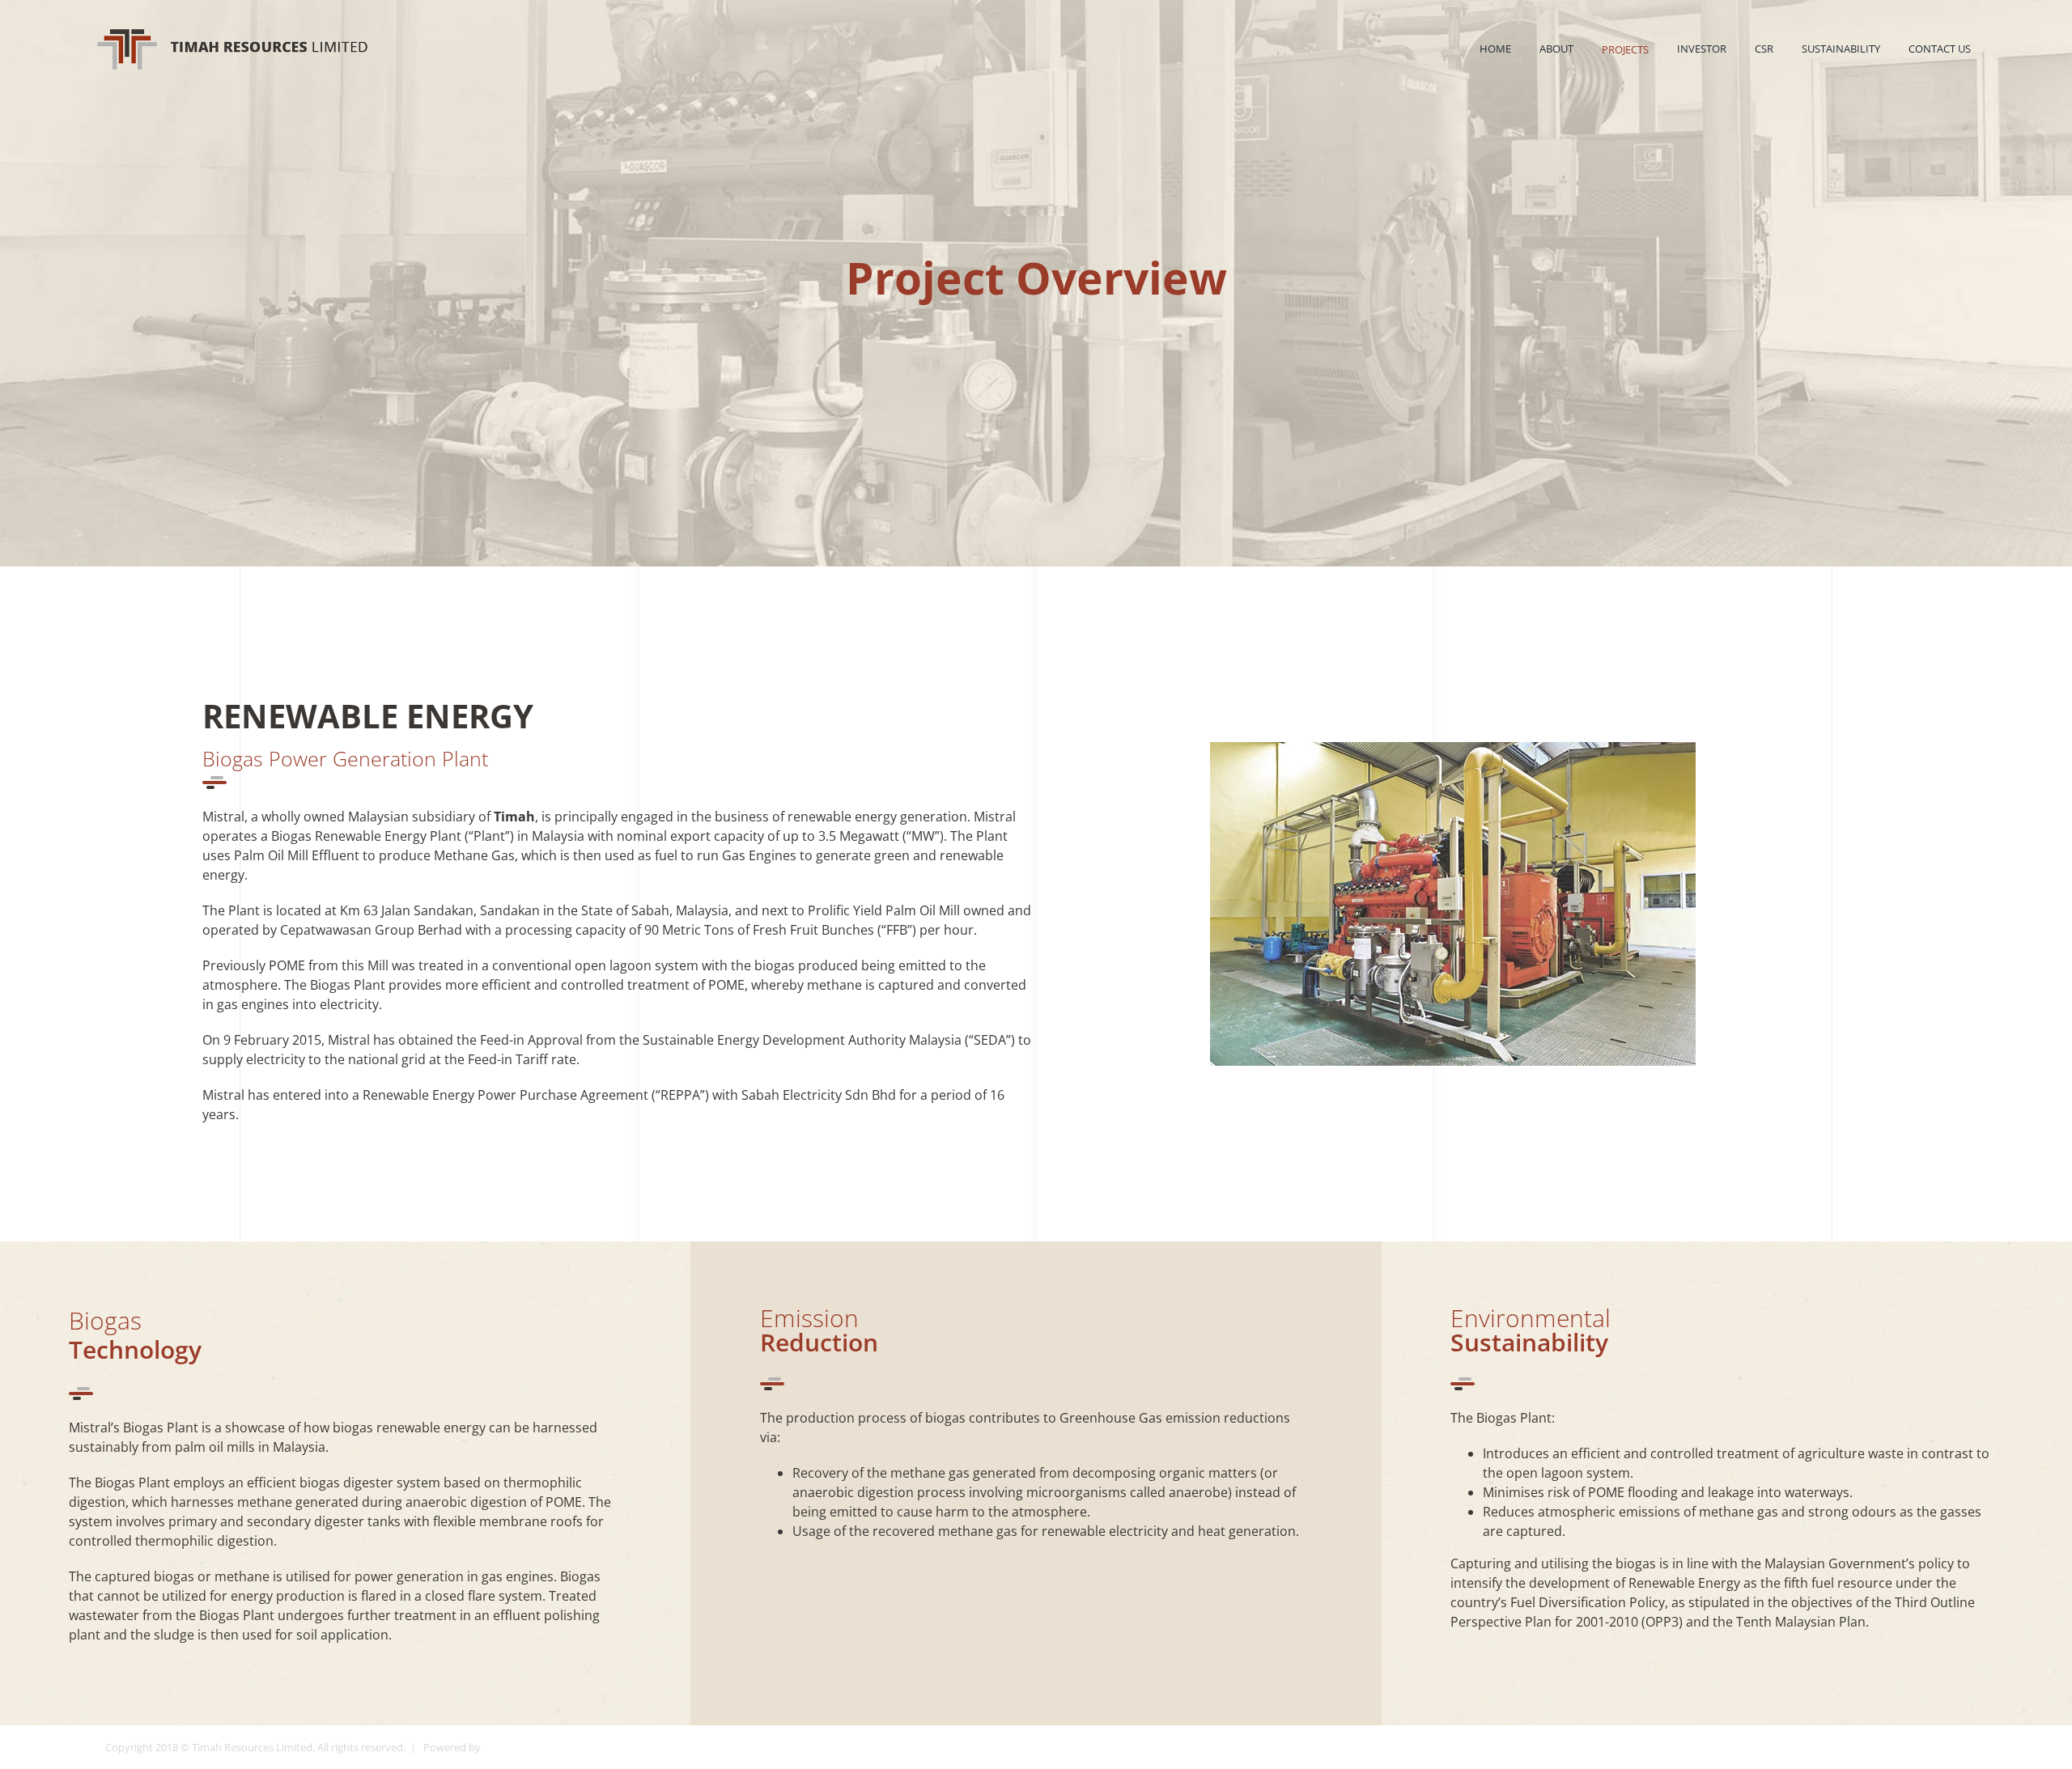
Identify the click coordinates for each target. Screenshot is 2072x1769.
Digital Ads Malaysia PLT (541, 1747)
